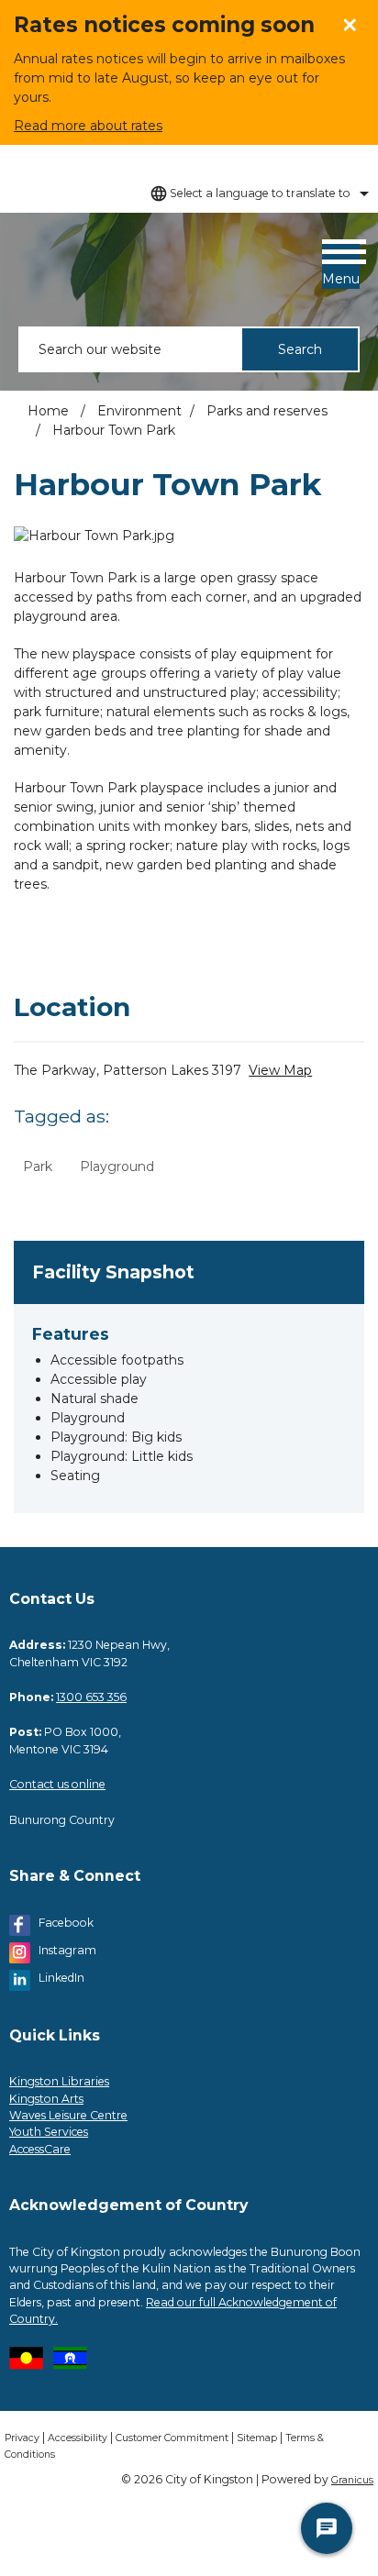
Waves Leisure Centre (68, 2115)
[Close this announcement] (356, 20)
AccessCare (40, 2149)
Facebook (66, 1923)
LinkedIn (61, 1978)
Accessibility (78, 2438)
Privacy (22, 2438)
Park (38, 1166)
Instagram (67, 1950)
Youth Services (49, 2132)
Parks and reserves (267, 411)
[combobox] (257, 193)
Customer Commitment (172, 2438)
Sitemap (257, 2438)
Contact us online (57, 1784)
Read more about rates (88, 126)
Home (48, 411)
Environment (139, 411)
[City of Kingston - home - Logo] (37, 270)
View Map (280, 1070)
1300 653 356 (91, 1697)
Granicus (352, 2480)
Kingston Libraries (59, 2081)
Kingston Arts (46, 2099)
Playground (117, 1166)
